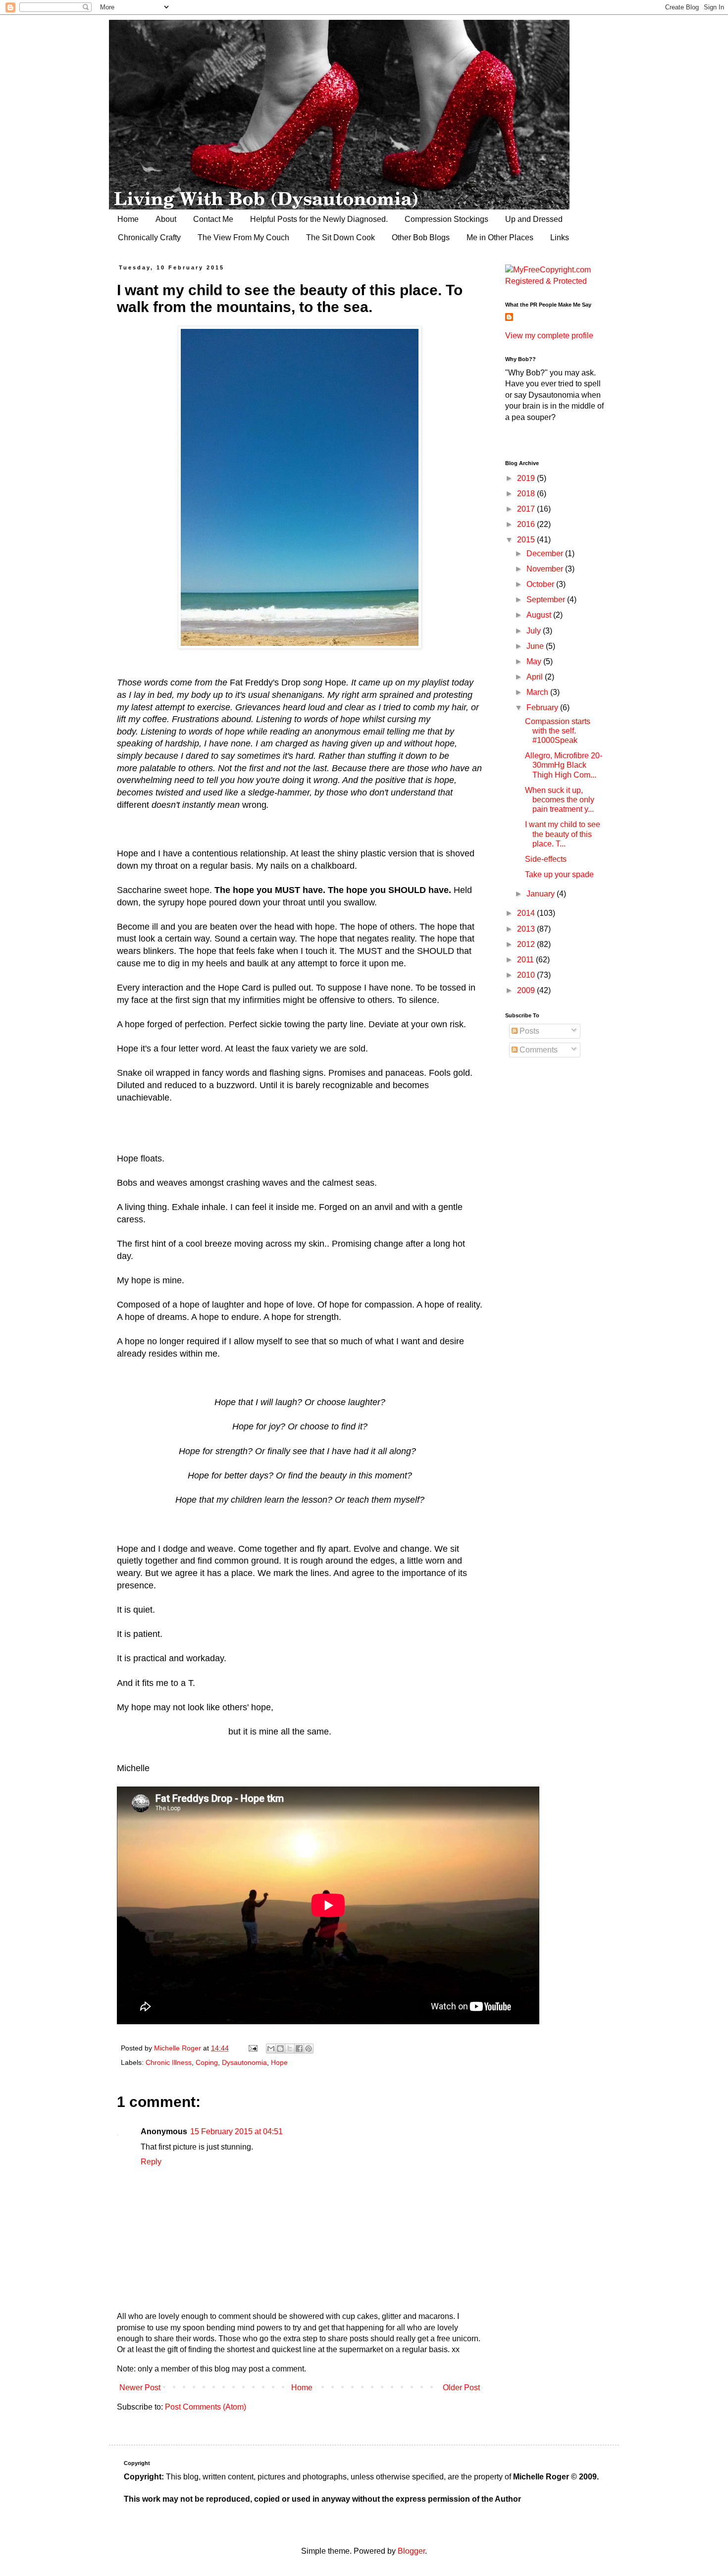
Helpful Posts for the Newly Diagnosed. (319, 219)
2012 (527, 944)
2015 (527, 540)
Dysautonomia (244, 2062)
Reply (151, 2162)
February (543, 708)
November (546, 569)
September (547, 600)
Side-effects (546, 859)
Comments (538, 1050)
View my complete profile (549, 336)
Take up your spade (559, 874)
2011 (526, 960)
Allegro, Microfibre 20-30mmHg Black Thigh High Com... (564, 765)
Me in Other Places (500, 237)
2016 (527, 524)
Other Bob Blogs (421, 237)
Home (128, 219)
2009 (527, 990)
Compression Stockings (446, 219)
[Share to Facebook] (299, 2049)
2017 (527, 509)
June (536, 646)
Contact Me (213, 219)
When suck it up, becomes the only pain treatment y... (560, 800)
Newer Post (140, 2388)
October (541, 584)
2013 (527, 929)
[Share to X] (290, 2049)
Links (560, 237)
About (166, 219)
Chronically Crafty (149, 237)
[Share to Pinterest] (309, 2049)
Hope (279, 2062)
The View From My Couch (243, 237)
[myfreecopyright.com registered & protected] (555, 281)
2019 (527, 478)
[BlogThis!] (280, 2049)
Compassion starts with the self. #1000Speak (558, 731)
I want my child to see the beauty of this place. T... (563, 834)
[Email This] (271, 2049)
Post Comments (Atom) (206, 2407)
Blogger (411, 2551)
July (535, 631)
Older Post (461, 2388)
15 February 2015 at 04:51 (236, 2131)
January (542, 894)
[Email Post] (252, 2048)
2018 (527, 494)
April (536, 677)
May (535, 661)
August (540, 615)
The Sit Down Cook (340, 237)
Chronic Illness (169, 2062)
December (546, 553)
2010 (527, 975)
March (538, 692)
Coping (207, 2062)
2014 (527, 913)
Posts (528, 1031)
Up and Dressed (534, 219)
